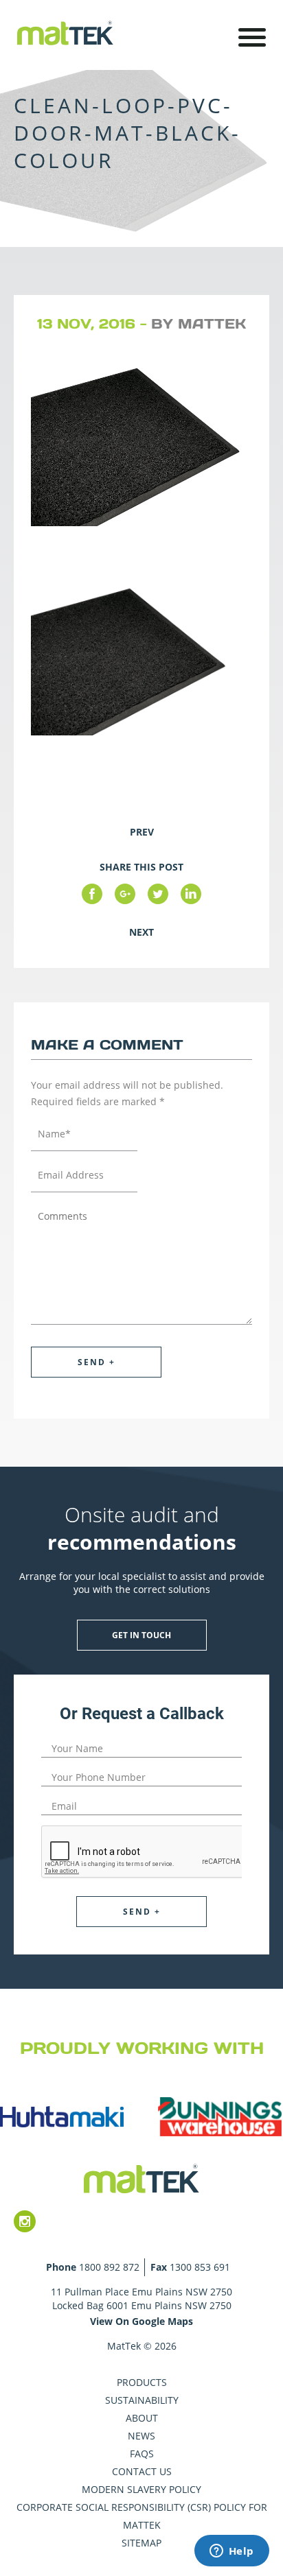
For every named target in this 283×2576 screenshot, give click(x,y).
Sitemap (141, 2543)
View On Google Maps (141, 2321)
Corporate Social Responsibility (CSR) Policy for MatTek (142, 2516)
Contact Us (142, 2471)
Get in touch (141, 1635)
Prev (142, 832)
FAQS (142, 2454)
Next (141, 932)
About (142, 2418)
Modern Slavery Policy (141, 2489)
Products (142, 2382)
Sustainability (142, 2400)
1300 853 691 (200, 2267)
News (141, 2436)
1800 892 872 (109, 2267)
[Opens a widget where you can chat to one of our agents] (231, 2552)
